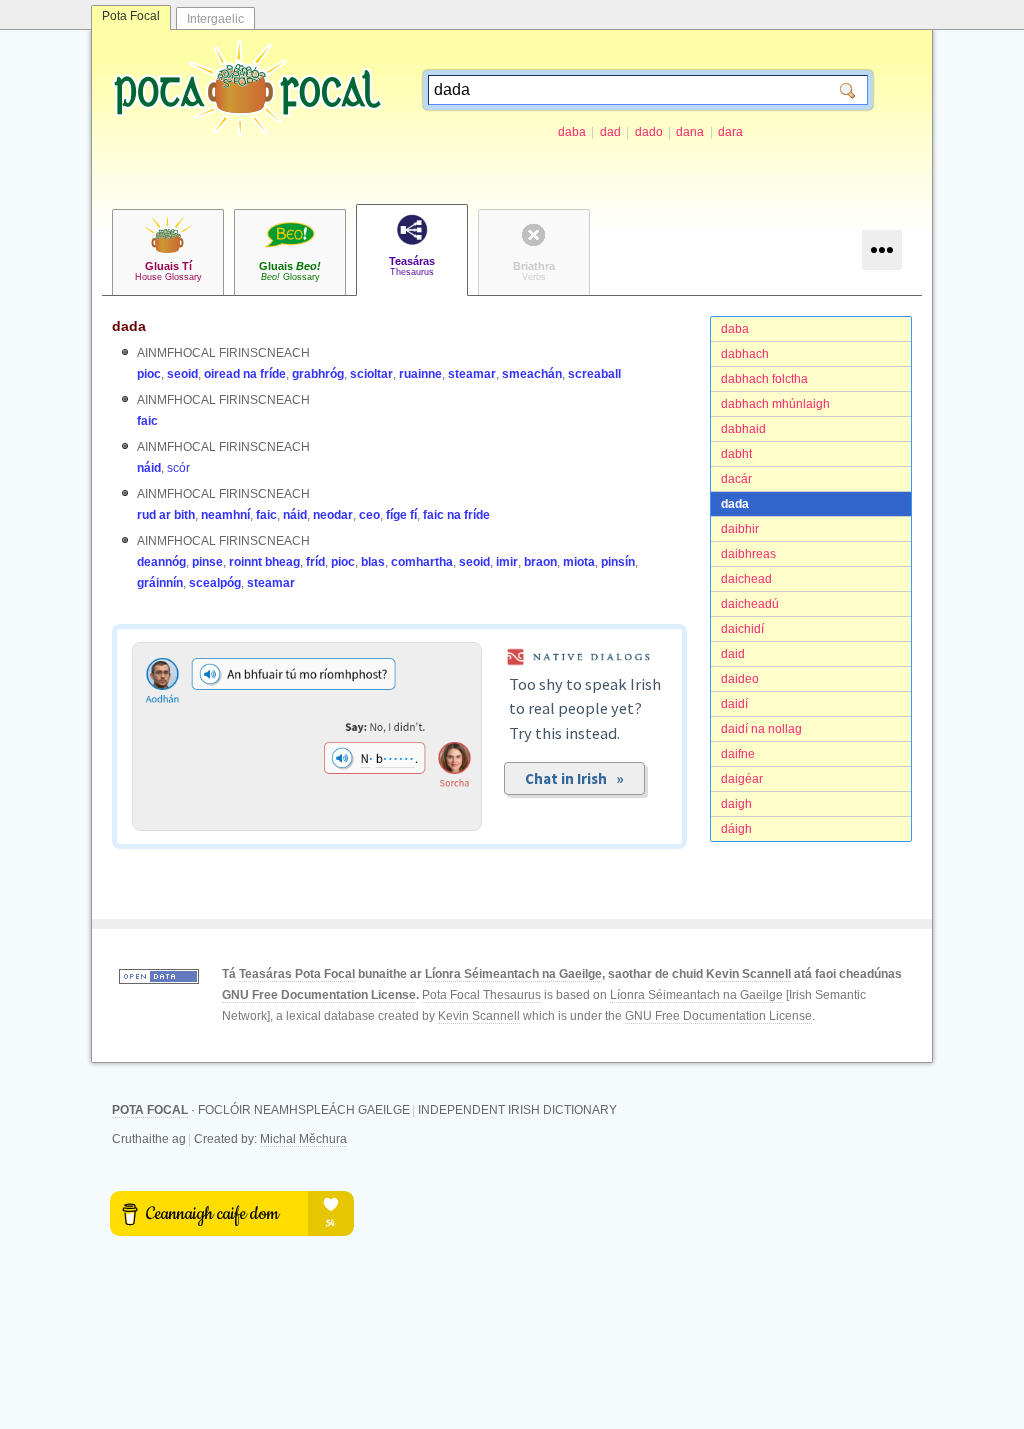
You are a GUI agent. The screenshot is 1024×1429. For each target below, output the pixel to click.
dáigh (736, 829)
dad (610, 132)
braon (540, 562)
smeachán (532, 374)
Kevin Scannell (748, 974)
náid (149, 468)
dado (649, 132)
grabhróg (318, 374)
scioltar (371, 374)
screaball (594, 374)
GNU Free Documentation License (319, 995)
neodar (333, 515)
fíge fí (401, 515)
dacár (736, 479)
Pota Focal (131, 16)
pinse (207, 562)
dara (730, 132)
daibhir (740, 529)
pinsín (618, 562)
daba (572, 132)
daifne (738, 754)
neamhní (225, 515)
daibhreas (748, 554)
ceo (369, 515)
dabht (736, 454)
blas (373, 562)
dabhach (745, 354)
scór (178, 468)
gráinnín (160, 583)
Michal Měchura (303, 1139)
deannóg (161, 562)
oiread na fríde (245, 374)
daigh (736, 804)
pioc (149, 374)
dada (735, 504)
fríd (315, 562)
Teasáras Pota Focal (297, 974)
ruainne (420, 374)
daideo (740, 679)
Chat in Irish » (574, 778)
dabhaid (743, 429)
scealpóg (215, 583)
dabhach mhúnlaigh (775, 404)
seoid (182, 374)
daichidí (742, 629)
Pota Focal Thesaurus (481, 995)
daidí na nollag (761, 729)
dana (690, 132)
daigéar (742, 779)
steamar (472, 374)
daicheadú (750, 604)
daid (733, 654)
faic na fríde (456, 515)
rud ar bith (166, 515)
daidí (734, 704)
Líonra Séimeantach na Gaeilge (513, 974)
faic (147, 421)
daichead (746, 579)
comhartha (422, 562)
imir (507, 562)
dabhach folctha (764, 379)
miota (579, 562)
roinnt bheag (264, 562)
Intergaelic (215, 19)
